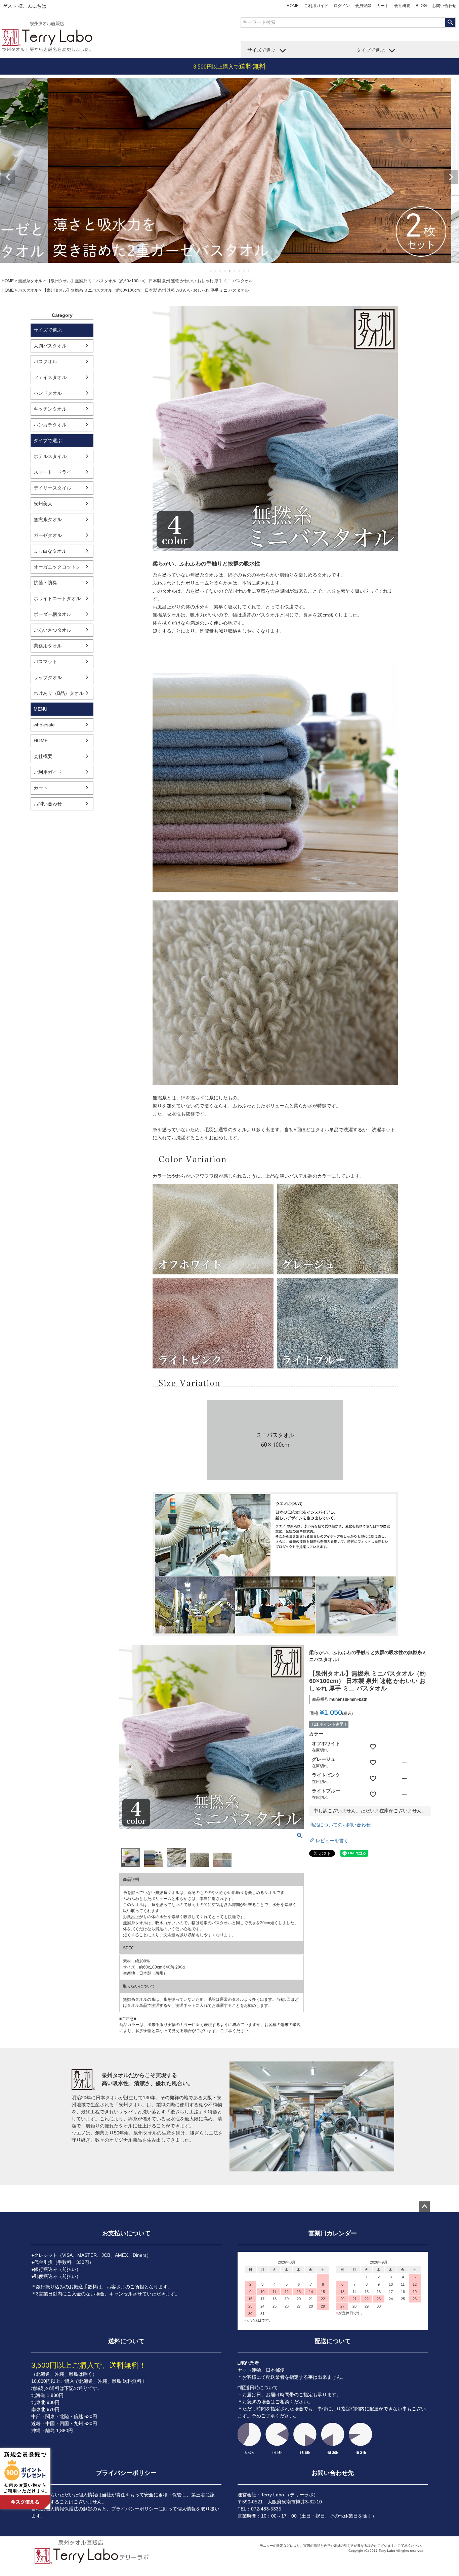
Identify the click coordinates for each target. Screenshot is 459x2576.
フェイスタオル (50, 377)
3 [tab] (220, 271)
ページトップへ (424, 2207)
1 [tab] (211, 271)
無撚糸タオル (30, 281)
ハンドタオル (48, 393)
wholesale (44, 725)
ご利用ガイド (316, 6)
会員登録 (363, 6)
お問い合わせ (444, 6)
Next (451, 177)
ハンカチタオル (50, 425)
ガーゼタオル (48, 535)
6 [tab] (235, 271)
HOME (293, 6)
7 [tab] (239, 271)
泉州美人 (43, 504)
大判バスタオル (50, 346)
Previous (8, 177)
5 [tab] (230, 271)
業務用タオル (48, 646)
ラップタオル (48, 677)
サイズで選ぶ (261, 50)
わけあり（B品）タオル (59, 693)
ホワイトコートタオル (57, 598)
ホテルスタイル (50, 456)
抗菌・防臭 (45, 583)
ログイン (342, 6)
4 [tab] (225, 271)
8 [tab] (244, 271)
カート (383, 6)
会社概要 (402, 6)
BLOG (421, 6)
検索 (450, 23)
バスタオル (28, 290)
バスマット (45, 662)
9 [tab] (249, 271)
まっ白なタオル (50, 551)
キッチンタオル (50, 409)
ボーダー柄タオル (52, 614)
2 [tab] (216, 271)
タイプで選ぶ (371, 50)
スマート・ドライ (52, 472)
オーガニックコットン (57, 567)
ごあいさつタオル (52, 630)
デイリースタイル (52, 488)
